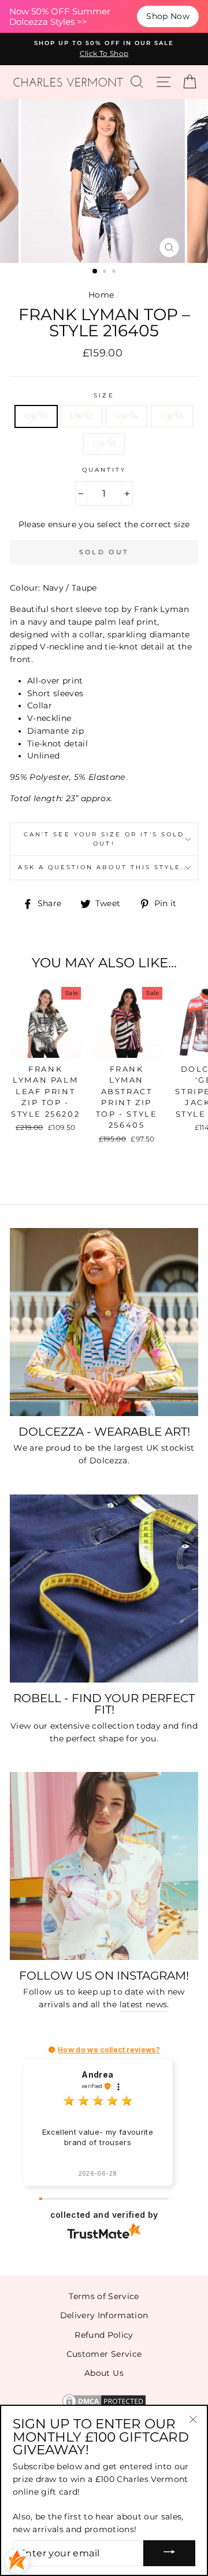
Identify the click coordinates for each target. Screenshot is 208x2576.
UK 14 (127, 416)
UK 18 (104, 444)
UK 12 (81, 416)
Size (104, 395)
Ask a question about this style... (104, 867)
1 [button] (95, 272)
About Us (104, 2373)
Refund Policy (104, 2335)
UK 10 (36, 416)
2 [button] (106, 272)
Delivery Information (104, 2315)
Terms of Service (104, 2296)
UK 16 (172, 416)
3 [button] (115, 272)
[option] (104, 49)
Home (101, 295)
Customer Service (104, 2354)
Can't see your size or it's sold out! (104, 839)
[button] (52, 2050)
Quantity (104, 470)
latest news (144, 2004)
